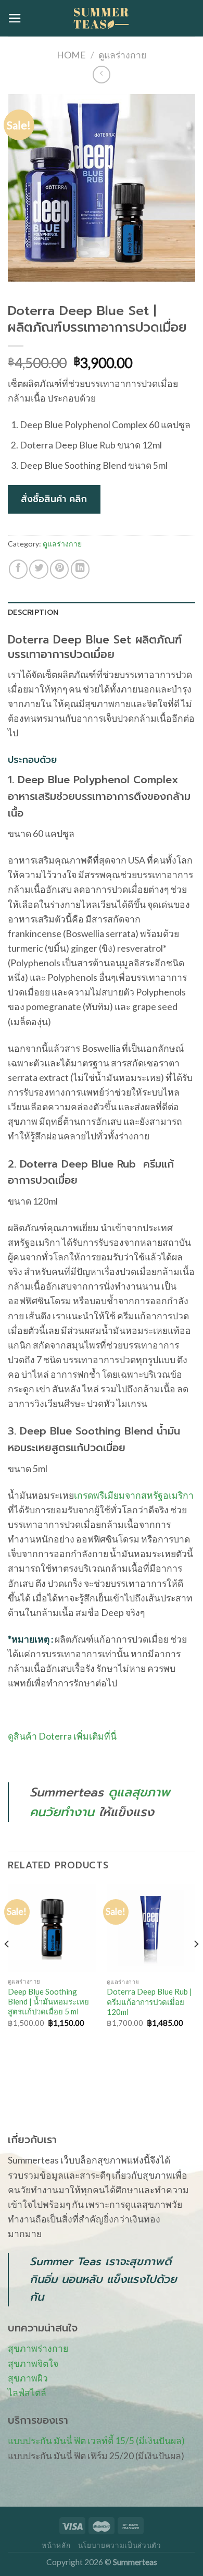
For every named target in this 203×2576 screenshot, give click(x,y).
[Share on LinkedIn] (80, 569)
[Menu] (15, 18)
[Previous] (7, 1965)
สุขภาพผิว (28, 2378)
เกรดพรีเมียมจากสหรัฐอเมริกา (134, 1495)
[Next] (196, 1965)
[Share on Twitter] (39, 569)
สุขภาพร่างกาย (38, 2348)
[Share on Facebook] (18, 569)
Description (33, 612)
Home (71, 55)
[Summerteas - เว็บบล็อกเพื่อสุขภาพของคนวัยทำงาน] (102, 18)
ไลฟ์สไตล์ (27, 2393)
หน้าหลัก (56, 2545)
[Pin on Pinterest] (59, 569)
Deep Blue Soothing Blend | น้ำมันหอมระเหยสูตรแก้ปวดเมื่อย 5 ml (48, 2002)
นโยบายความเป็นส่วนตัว (120, 2545)
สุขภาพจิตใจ (33, 2364)
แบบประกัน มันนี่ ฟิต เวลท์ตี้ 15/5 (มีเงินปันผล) (96, 2441)
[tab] (102, 613)
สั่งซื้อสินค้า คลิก (54, 499)
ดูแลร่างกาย (122, 55)
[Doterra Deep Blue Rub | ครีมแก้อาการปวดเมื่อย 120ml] (151, 1928)
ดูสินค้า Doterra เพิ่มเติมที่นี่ (62, 1736)
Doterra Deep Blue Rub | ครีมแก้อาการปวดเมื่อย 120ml (149, 2002)
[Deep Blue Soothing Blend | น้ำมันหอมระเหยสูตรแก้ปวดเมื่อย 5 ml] (52, 1928)
